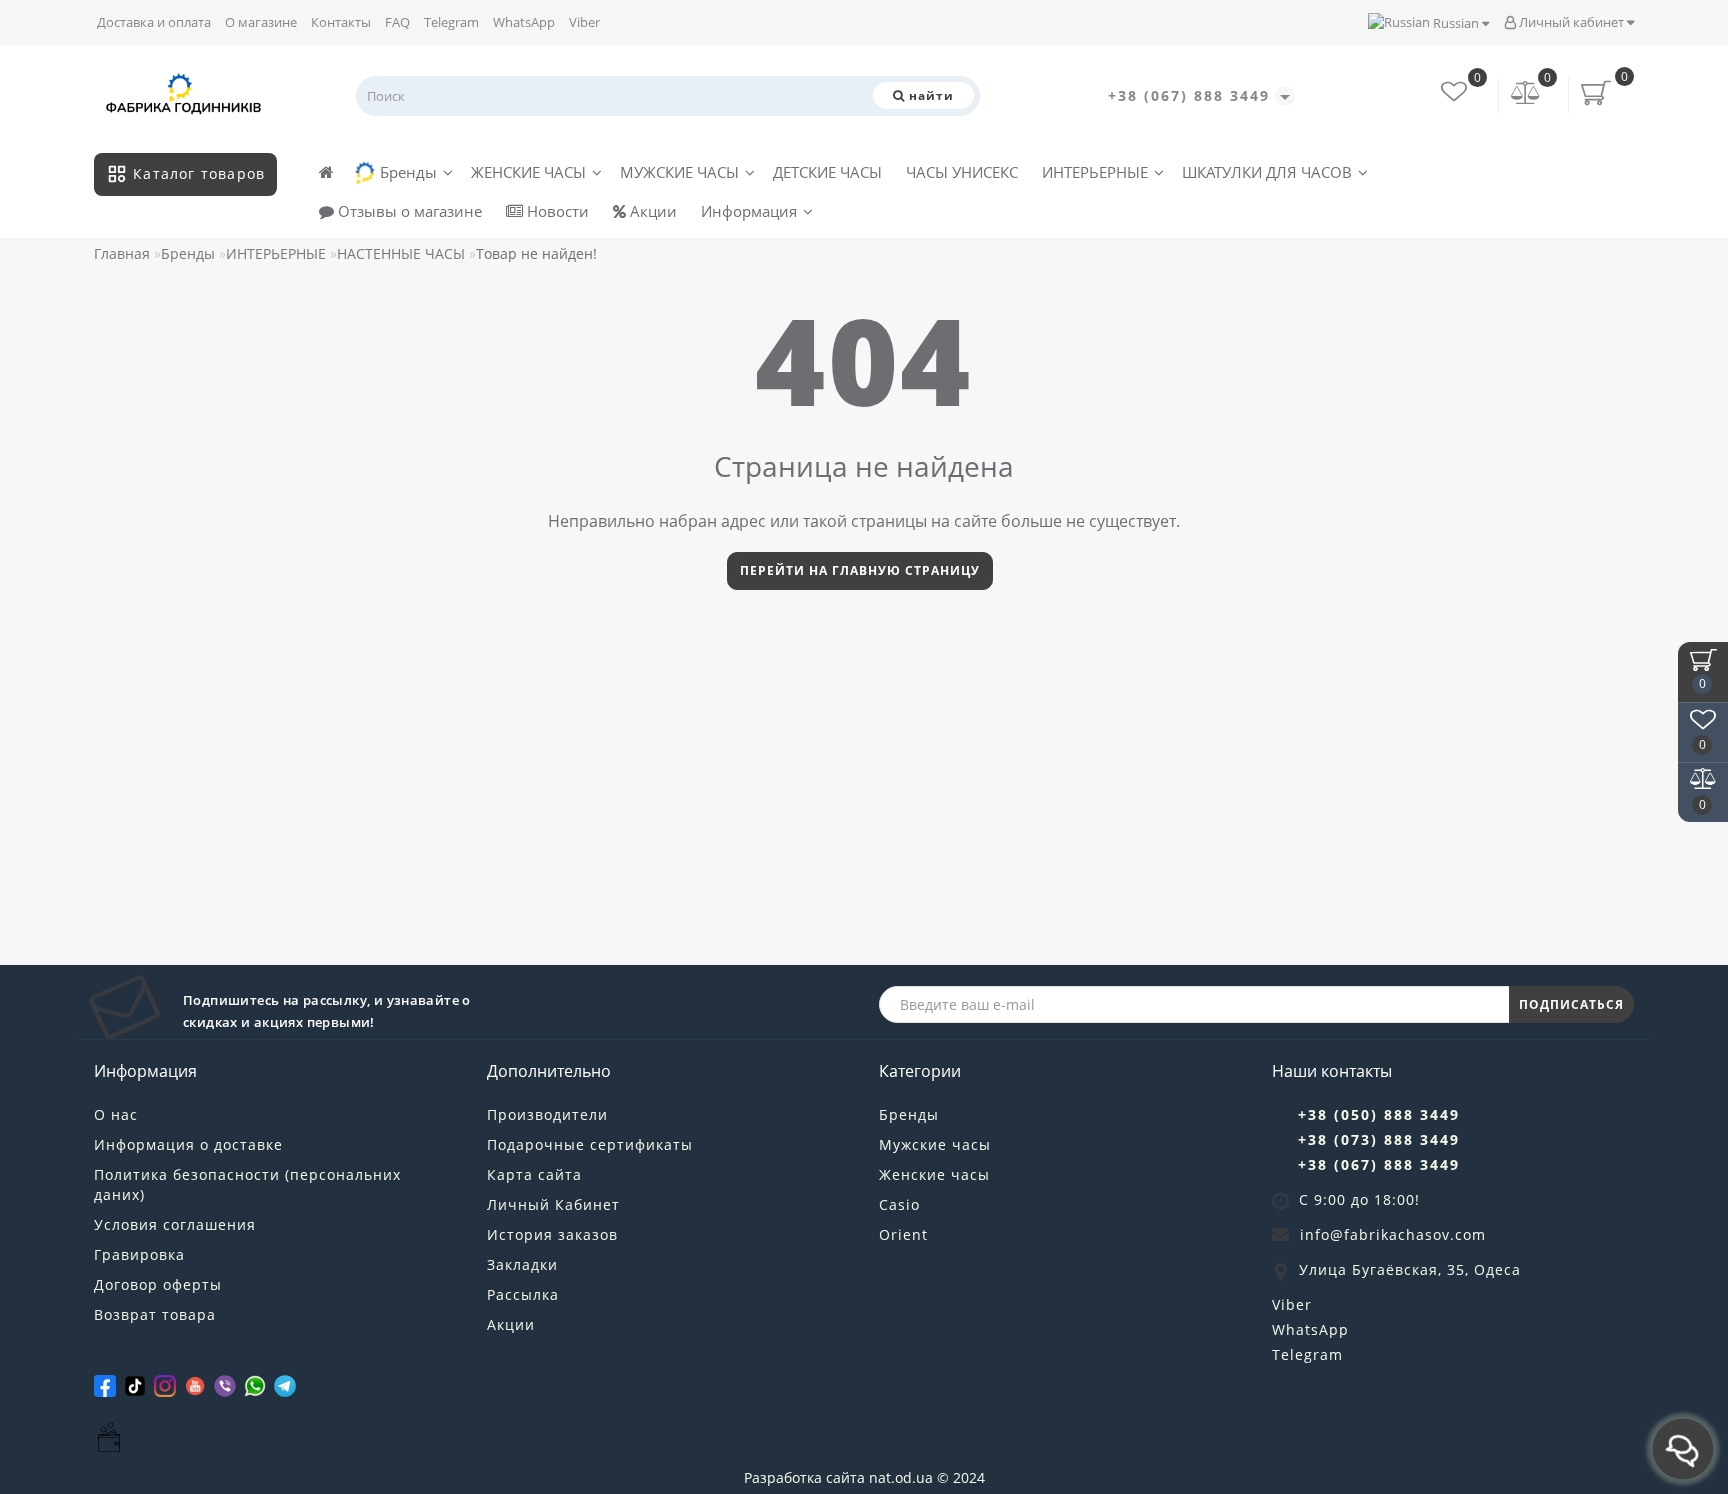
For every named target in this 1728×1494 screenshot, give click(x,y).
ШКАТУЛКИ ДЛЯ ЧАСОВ (1267, 172)
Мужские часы (935, 1144)
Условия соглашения (175, 1224)
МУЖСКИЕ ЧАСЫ (679, 172)
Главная (122, 253)
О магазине (261, 22)
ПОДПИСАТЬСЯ (1571, 1004)
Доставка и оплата (154, 22)
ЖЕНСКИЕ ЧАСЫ (528, 172)
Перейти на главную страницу (860, 570)
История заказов (552, 1234)
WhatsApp (524, 22)
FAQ (397, 22)
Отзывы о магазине (408, 211)
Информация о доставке (188, 1144)
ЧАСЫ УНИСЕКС (962, 172)
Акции (651, 211)
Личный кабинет (1571, 22)
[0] (1526, 94)
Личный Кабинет (553, 1204)
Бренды (408, 172)
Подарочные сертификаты (590, 1144)
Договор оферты (158, 1284)
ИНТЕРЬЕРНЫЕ (1095, 172)
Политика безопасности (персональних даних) (247, 1184)
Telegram (451, 22)
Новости (556, 211)
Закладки (522, 1264)
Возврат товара (155, 1314)
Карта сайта (534, 1174)
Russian (1456, 23)
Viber (584, 22)
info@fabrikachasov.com (1393, 1234)
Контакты (341, 22)
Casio (899, 1204)
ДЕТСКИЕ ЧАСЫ (827, 172)
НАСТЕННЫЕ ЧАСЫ (401, 253)
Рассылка (523, 1294)
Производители (547, 1114)
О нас (116, 1114)
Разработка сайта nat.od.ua (838, 1477)
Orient (903, 1234)
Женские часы (934, 1174)
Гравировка (139, 1254)
